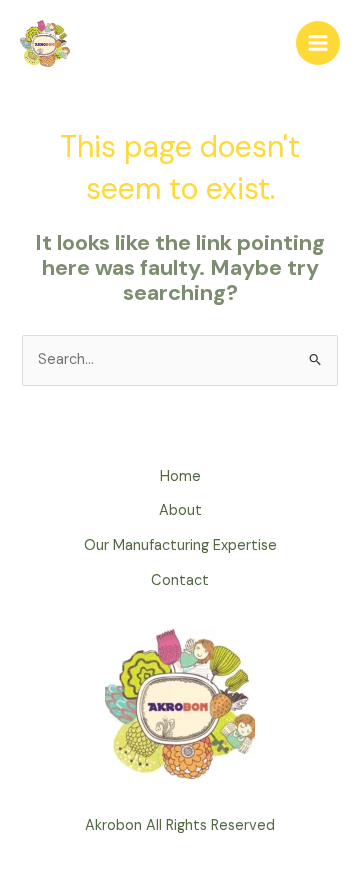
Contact (180, 580)
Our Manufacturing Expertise (180, 545)
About (180, 510)
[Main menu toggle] (318, 43)
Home (180, 476)
